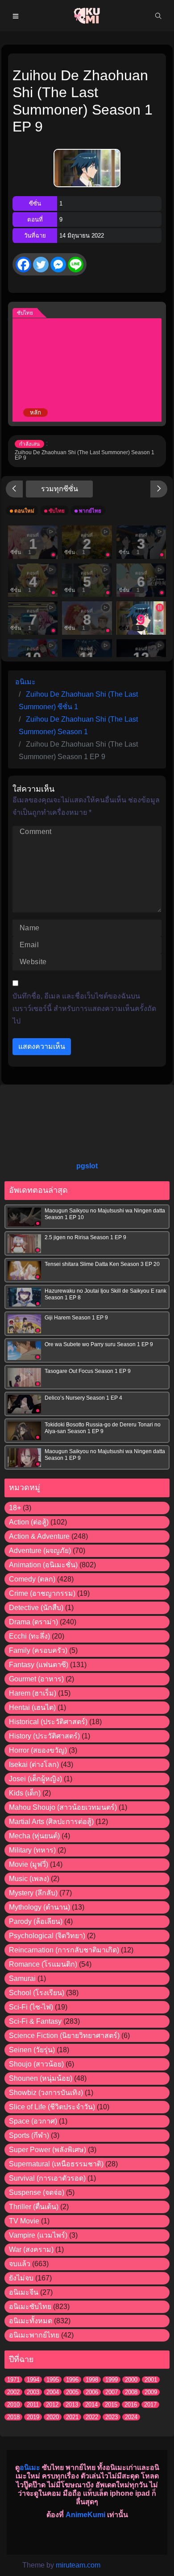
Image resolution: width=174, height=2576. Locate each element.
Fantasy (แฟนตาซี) (39, 1665)
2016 (131, 2405)
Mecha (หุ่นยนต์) (34, 1836)
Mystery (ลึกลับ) (33, 1893)
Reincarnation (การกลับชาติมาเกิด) (64, 1950)
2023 (112, 2417)
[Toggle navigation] (16, 16)
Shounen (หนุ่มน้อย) (41, 2078)
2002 (13, 2392)
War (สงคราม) (31, 2249)
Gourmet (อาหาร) (36, 1679)
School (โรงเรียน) (37, 1993)
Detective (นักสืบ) (36, 1608)
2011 (33, 2405)
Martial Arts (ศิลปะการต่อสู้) (51, 1822)
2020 (53, 2417)
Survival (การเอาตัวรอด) (47, 2178)
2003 (33, 2392)
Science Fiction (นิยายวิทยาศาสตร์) (64, 2036)
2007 (112, 2392)
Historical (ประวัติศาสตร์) (48, 1722)
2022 (92, 2417)
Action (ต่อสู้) (29, 1522)
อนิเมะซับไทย (30, 2307)
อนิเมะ (30, 2467)
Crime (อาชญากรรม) (42, 1593)
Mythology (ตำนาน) (39, 1907)
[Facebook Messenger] (58, 265)
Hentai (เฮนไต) (32, 1707)
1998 (92, 2380)
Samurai (22, 1978)
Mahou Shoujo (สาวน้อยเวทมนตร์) (63, 1807)
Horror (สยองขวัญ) (38, 1750)
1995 (53, 2380)
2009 (151, 2392)
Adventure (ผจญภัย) (40, 1551)
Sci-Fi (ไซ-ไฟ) (31, 2007)
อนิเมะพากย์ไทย (34, 2335)
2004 (53, 2392)
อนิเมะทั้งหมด (31, 2321)
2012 (52, 2405)
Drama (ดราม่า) (33, 1622)
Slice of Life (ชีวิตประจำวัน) (52, 2107)
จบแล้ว (20, 2264)
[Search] (158, 16)
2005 (72, 2392)
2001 (151, 2380)
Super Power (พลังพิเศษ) (48, 2150)
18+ (15, 1508)
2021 (72, 2417)
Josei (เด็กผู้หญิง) (35, 1779)
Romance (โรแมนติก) (43, 1964)
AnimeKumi (85, 2515)
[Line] (76, 265)
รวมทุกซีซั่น (60, 489)
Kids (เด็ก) (25, 1793)
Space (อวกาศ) (33, 2121)
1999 (112, 2380)
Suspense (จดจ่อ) (37, 2192)
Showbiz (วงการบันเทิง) (46, 2093)
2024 (131, 2417)
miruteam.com (78, 2565)
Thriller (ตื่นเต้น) (34, 2207)
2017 (150, 2405)
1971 (13, 2380)
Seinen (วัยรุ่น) (32, 2050)
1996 (72, 2380)
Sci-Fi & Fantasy (35, 2021)
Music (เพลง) (29, 1879)
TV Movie (24, 2221)
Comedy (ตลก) (32, 1579)
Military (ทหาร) (32, 1850)
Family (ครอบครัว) (38, 1650)
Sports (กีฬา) (29, 2135)
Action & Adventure (39, 1536)
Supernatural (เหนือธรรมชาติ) (56, 2164)
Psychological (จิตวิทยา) (47, 1936)
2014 (91, 2405)
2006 (92, 2392)
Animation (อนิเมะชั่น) (43, 1565)
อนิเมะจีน (24, 2292)
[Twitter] (41, 265)
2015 (111, 2405)
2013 (72, 2405)
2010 (13, 2405)
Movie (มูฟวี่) (29, 1864)
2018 (13, 2417)
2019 (33, 2417)
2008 (131, 2392)
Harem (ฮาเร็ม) (33, 1693)
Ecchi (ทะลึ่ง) (29, 1636)
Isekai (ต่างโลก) (34, 1765)
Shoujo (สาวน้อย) (36, 2064)
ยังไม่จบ (21, 2278)
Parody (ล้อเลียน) (36, 1921)
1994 (33, 2380)
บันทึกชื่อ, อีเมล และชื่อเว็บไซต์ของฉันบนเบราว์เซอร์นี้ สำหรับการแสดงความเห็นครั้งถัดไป (84, 1009)
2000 (131, 2380)
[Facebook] (23, 265)
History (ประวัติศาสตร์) (44, 1736)
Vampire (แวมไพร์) (38, 2235)
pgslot (87, 1166)
